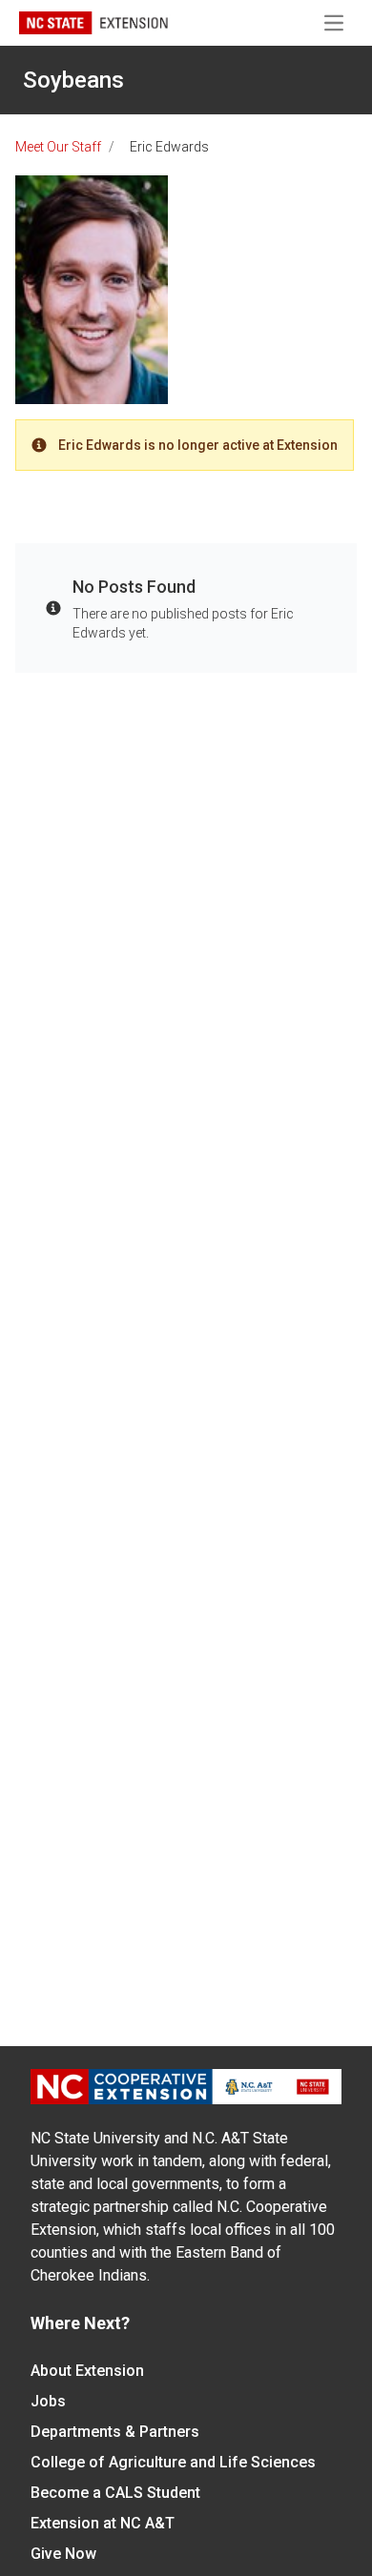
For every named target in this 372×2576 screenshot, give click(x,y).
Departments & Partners (115, 2432)
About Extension (87, 2371)
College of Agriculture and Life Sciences (173, 2462)
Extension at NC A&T (103, 2523)
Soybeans (73, 80)
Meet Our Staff (58, 147)
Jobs (48, 2401)
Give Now (63, 2554)
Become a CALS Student (115, 2493)
